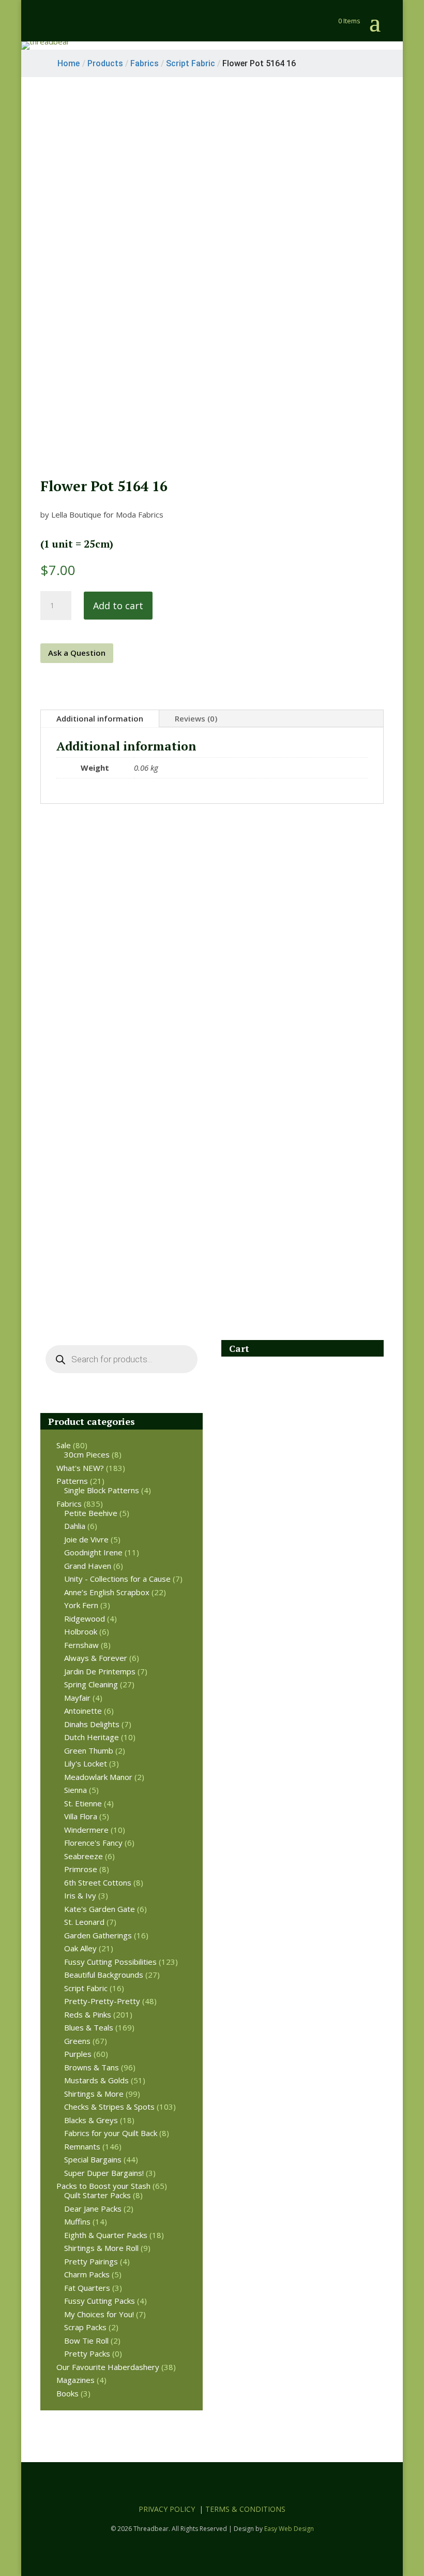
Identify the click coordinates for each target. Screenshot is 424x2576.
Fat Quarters (87, 2288)
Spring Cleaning (91, 1684)
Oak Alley (80, 1948)
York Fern (81, 1605)
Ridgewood (85, 1618)
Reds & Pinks (88, 2014)
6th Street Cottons (98, 1882)
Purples (78, 2054)
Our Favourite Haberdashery (108, 2367)
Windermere (86, 1830)
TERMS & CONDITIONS (245, 2509)
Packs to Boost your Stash (103, 2186)
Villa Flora (81, 1816)
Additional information (100, 718)
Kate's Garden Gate (100, 1909)
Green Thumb (89, 1750)
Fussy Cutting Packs (100, 2301)
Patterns (72, 1481)
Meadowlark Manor (98, 1777)
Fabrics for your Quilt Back (111, 2133)
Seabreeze (84, 1856)
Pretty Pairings (91, 2261)
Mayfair (77, 1698)
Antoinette (83, 1711)
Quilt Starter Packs (97, 2195)
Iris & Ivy (80, 1895)
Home (69, 63)
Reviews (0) (196, 718)
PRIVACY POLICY (167, 2509)
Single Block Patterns (102, 1490)
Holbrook (81, 1631)
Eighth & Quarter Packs (106, 2235)
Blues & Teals (89, 2027)
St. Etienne (83, 1803)
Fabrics (69, 1504)
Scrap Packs (85, 2327)
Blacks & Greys (91, 2120)
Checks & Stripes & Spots (109, 2107)
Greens (77, 2041)
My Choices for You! (99, 2314)
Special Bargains (93, 2159)
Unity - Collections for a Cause (117, 1579)
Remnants (82, 2146)
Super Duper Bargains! (104, 2173)
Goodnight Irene (93, 1552)
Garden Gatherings (98, 1935)
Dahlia (75, 1526)
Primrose (81, 1869)
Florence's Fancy (93, 1843)
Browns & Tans (92, 2067)
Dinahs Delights (92, 1724)
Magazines (75, 2380)
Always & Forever (96, 1658)
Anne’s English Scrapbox (107, 1592)
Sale (64, 1445)
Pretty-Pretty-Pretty (102, 2001)
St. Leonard (84, 1922)
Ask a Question (77, 653)
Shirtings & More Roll (101, 2248)
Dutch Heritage (92, 1737)
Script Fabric (86, 1988)
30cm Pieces (87, 1454)
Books (67, 2393)
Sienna (75, 1790)
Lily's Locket (86, 1763)
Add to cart (118, 606)
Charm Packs (87, 2274)
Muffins (77, 2221)
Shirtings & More (94, 2094)
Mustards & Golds (96, 2080)
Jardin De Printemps (100, 1671)
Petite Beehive (91, 1513)
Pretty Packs (87, 2353)
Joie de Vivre (86, 1539)
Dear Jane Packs (93, 2209)
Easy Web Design (289, 2529)
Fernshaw (81, 1645)
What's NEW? (80, 1468)
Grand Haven (88, 1566)
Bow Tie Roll (86, 2341)
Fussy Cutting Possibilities (110, 1962)
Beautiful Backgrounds (104, 1975)
